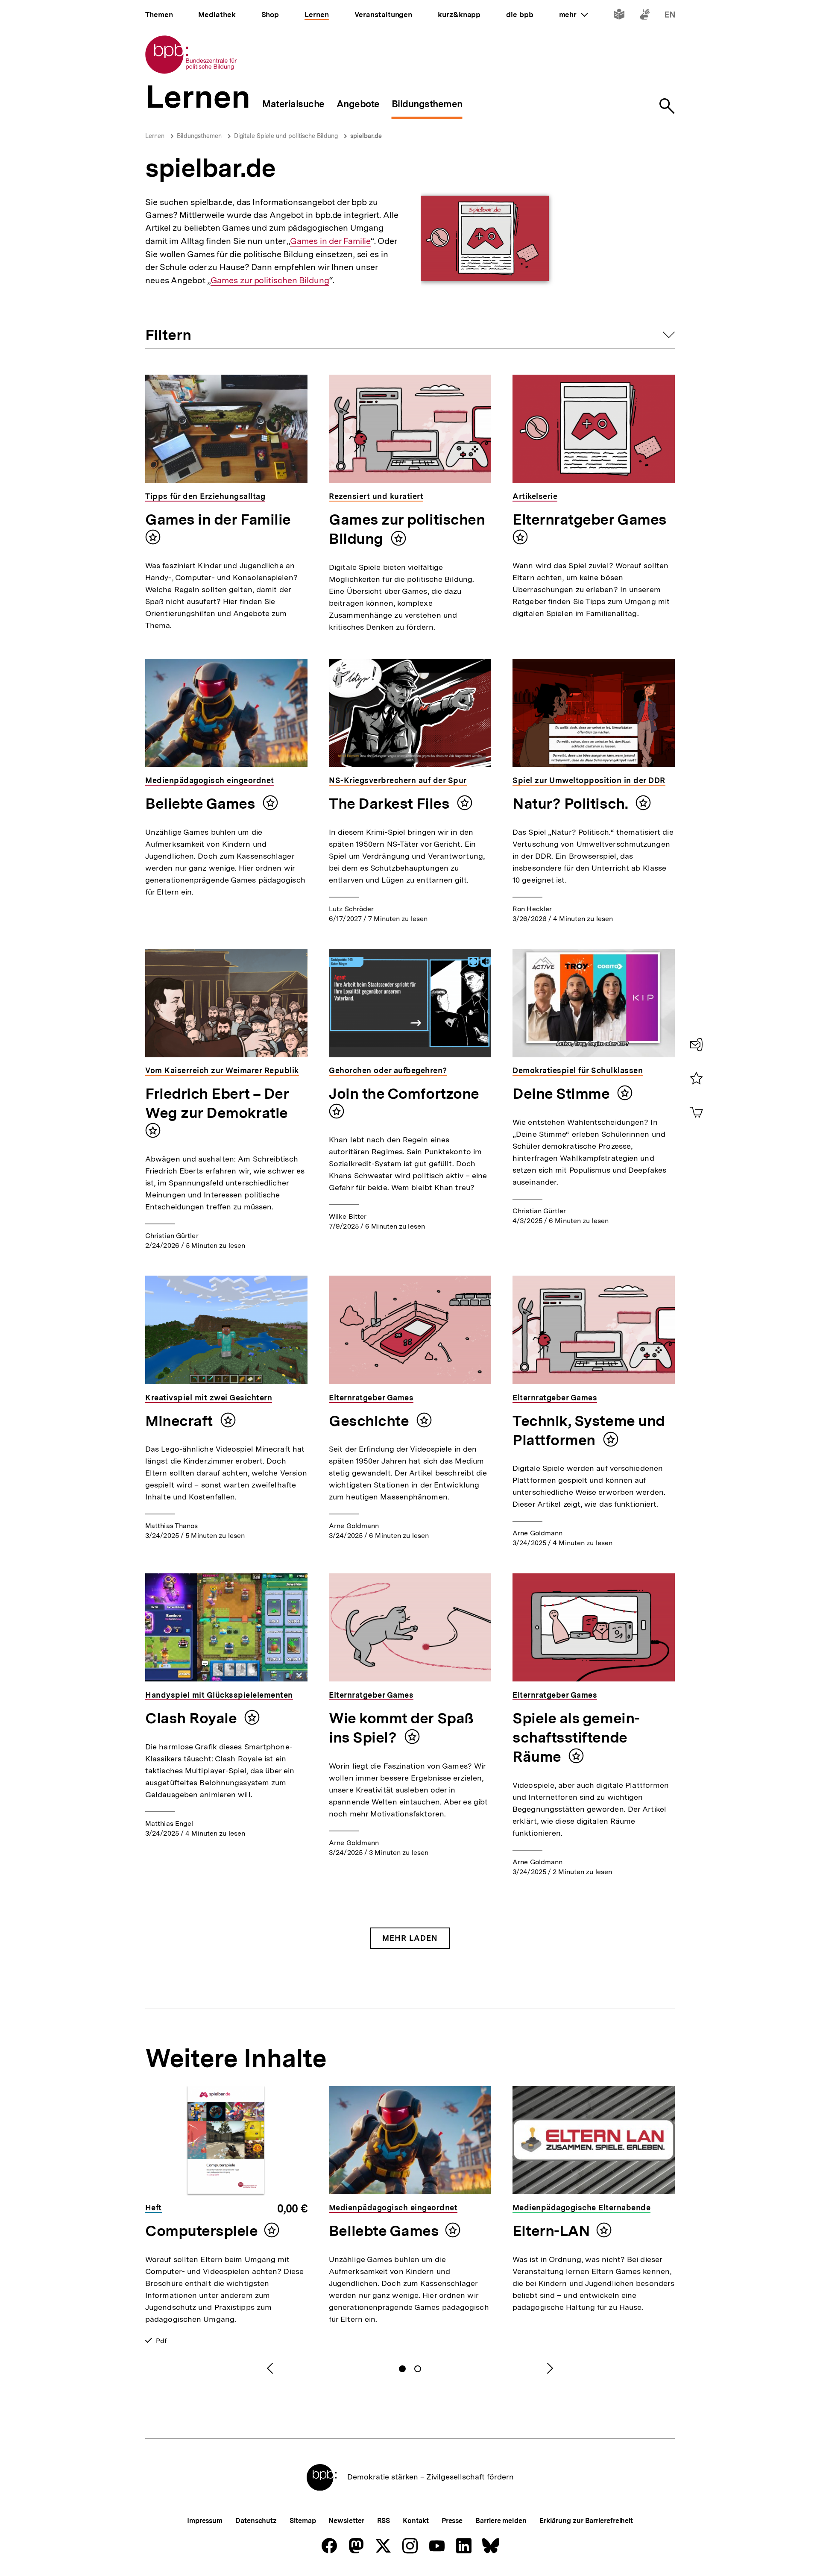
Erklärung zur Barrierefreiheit (586, 2521)
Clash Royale (193, 1718)
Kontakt (416, 2521)
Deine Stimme (563, 1094)
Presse (452, 2521)
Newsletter (346, 2521)
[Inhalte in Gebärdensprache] (645, 16)
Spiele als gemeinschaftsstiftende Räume (576, 1737)
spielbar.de (366, 136)
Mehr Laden (410, 1938)
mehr (574, 15)
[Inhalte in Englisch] (670, 16)
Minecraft (181, 1421)
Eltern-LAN (551, 2231)
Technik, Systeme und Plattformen (589, 1430)
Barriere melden (501, 2521)
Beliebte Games (202, 804)
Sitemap (303, 2521)
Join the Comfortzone (404, 1094)
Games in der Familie (330, 241)
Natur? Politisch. (572, 804)
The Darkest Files (391, 804)
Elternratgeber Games (590, 519)
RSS (384, 2521)
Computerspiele (202, 2231)
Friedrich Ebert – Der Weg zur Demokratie (217, 1103)
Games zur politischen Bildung (270, 280)
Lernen (155, 136)
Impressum (205, 2521)
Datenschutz (256, 2521)
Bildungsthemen (199, 136)
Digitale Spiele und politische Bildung (286, 136)
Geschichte (370, 1421)
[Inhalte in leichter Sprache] (619, 16)
